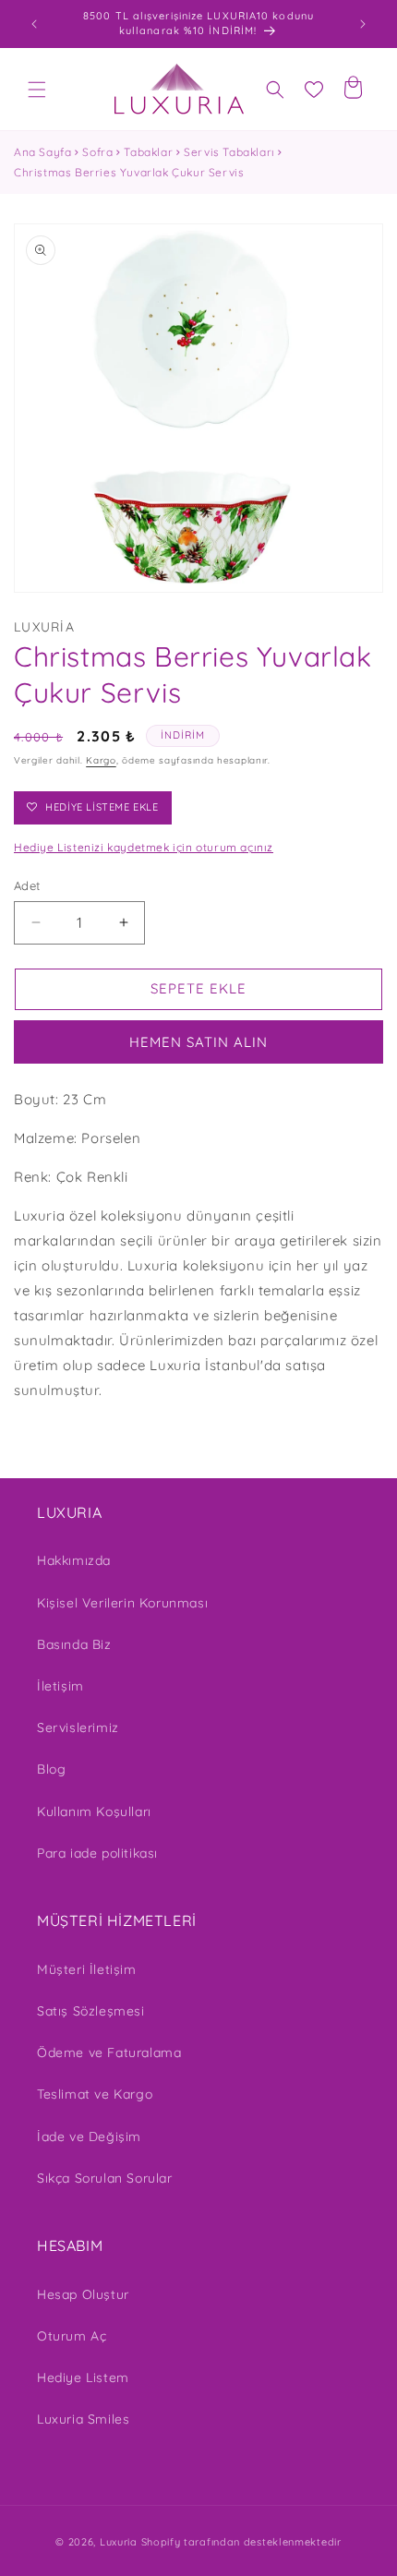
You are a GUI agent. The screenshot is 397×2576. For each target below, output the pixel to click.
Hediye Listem (83, 2377)
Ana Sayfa (42, 152)
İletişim (60, 1686)
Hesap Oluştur (83, 2294)
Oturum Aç (72, 2336)
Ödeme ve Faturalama (109, 2052)
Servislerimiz (78, 1727)
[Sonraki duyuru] (363, 24)
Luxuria (119, 2542)
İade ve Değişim (89, 2137)
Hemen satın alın (198, 1042)
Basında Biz (74, 1644)
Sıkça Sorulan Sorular (105, 2178)
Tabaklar (148, 152)
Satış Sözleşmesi (91, 2011)
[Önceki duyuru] (34, 24)
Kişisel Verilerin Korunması (122, 1603)
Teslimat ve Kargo (95, 2094)
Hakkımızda (74, 1560)
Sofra (97, 152)
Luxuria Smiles (83, 2419)
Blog (51, 1769)
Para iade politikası (97, 1853)
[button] (37, 90)
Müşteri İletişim (87, 1969)
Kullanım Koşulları (94, 1812)
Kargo (101, 760)
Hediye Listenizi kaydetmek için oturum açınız (144, 847)
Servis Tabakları (229, 152)
